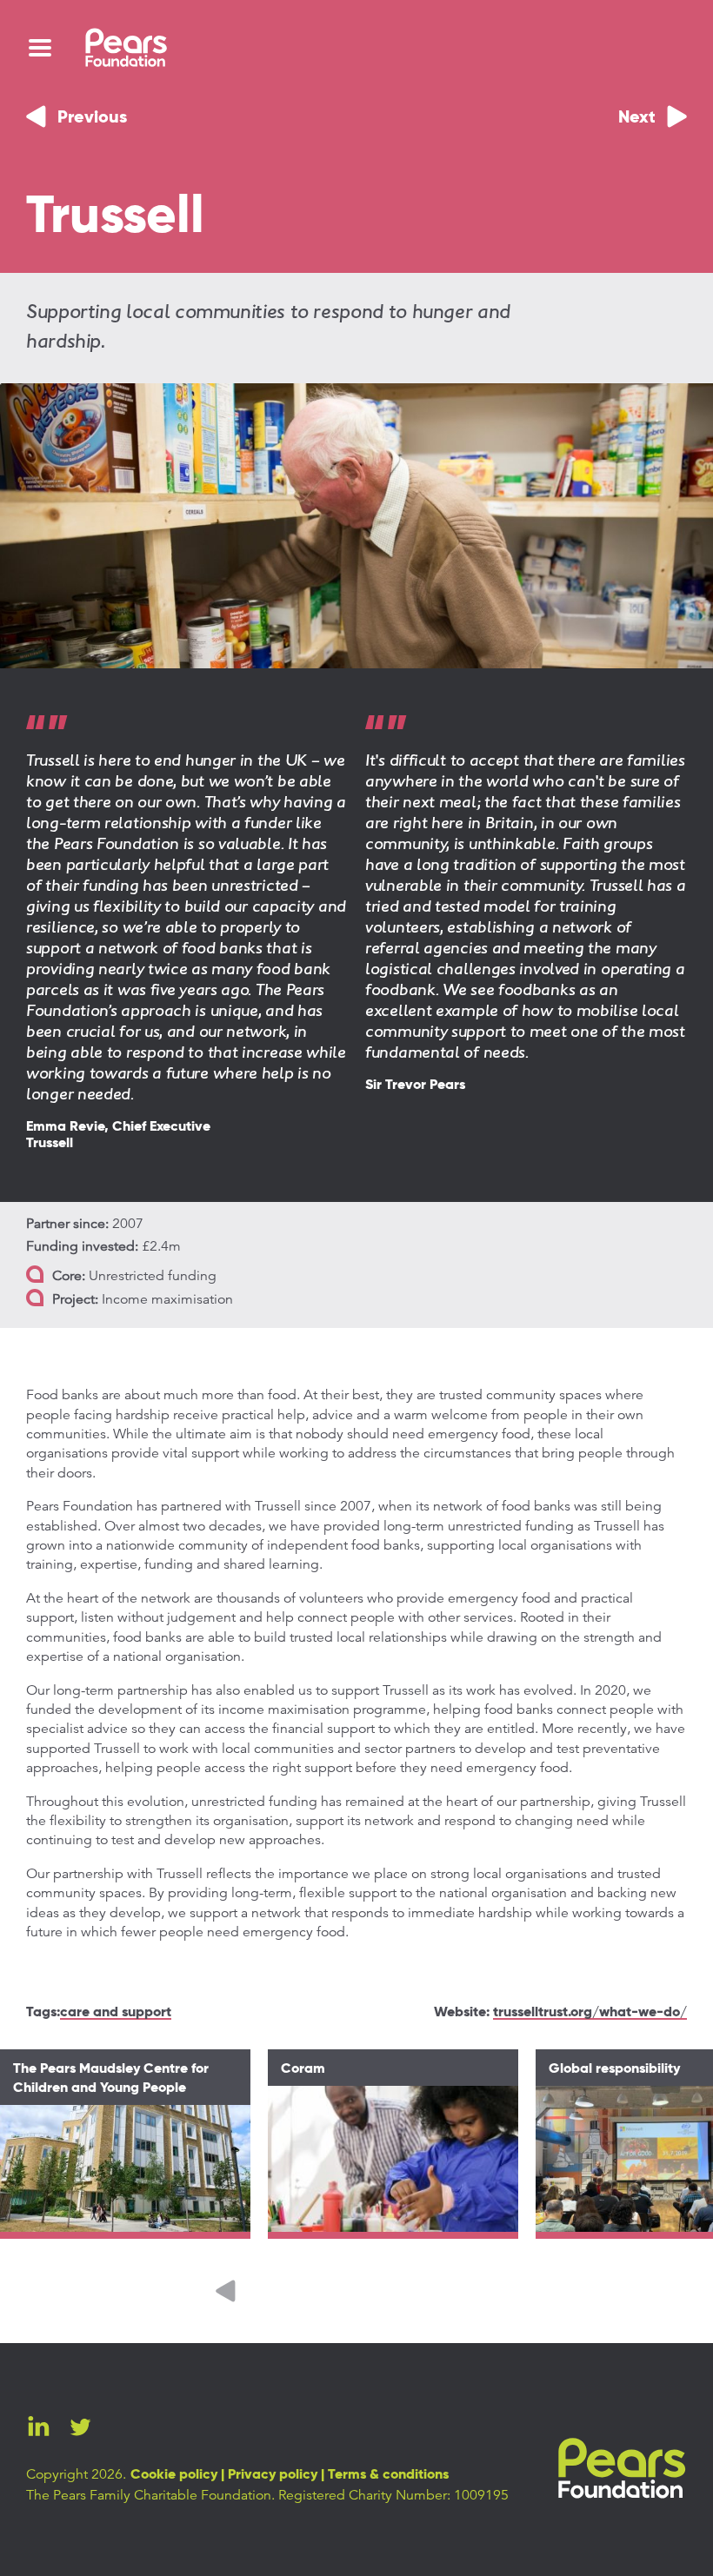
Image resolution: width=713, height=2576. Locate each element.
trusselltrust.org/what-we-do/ (590, 2013)
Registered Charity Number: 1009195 (393, 2495)
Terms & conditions (388, 2475)
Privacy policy (273, 2475)
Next (637, 118)
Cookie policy (174, 2475)
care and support (116, 2013)
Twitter (80, 2427)
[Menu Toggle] (40, 48)
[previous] (226, 2291)
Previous (92, 118)
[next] (487, 2291)
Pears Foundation (622, 2469)
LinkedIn (38, 2427)
